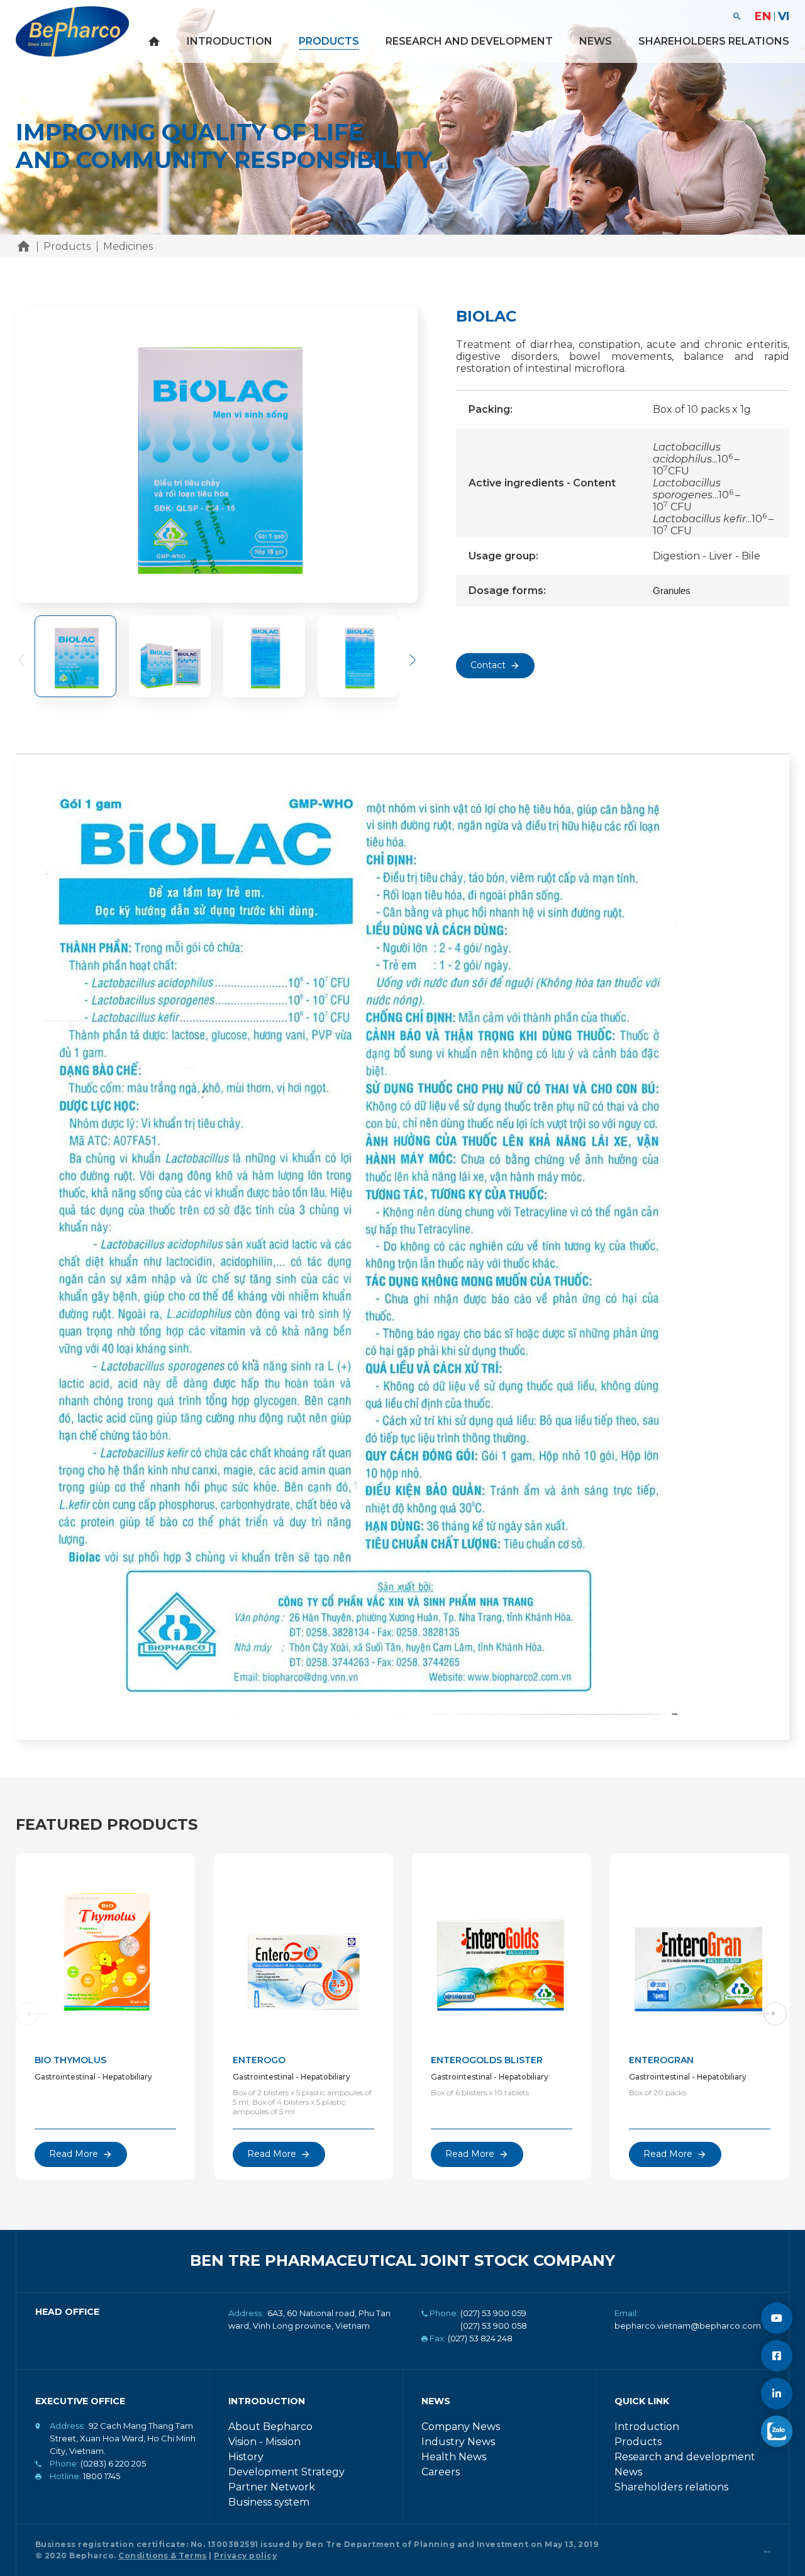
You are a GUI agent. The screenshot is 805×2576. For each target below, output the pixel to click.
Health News (454, 2457)
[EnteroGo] (303, 1949)
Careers (441, 2472)
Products (329, 41)
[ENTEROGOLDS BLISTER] (502, 1949)
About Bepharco (270, 2427)
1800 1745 (102, 2476)
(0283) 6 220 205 (113, 2463)
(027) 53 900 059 (493, 2313)
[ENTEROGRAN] (700, 1949)
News (596, 41)
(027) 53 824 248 (480, 2338)
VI (784, 16)
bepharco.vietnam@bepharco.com (688, 2326)
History (246, 2457)
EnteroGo (259, 2060)
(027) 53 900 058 (494, 2326)
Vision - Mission (264, 2442)
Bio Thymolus (70, 2060)
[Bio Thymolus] (105, 1949)
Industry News (458, 2442)
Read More (74, 2154)
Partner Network (272, 2487)
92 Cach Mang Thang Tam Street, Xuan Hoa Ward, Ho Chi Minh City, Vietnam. (123, 2438)
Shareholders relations (714, 41)
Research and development (469, 41)
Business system (269, 2502)
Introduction (230, 41)
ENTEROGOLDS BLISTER (487, 2060)
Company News (461, 2427)
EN (763, 16)
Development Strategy (286, 2472)
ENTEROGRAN (661, 2060)
